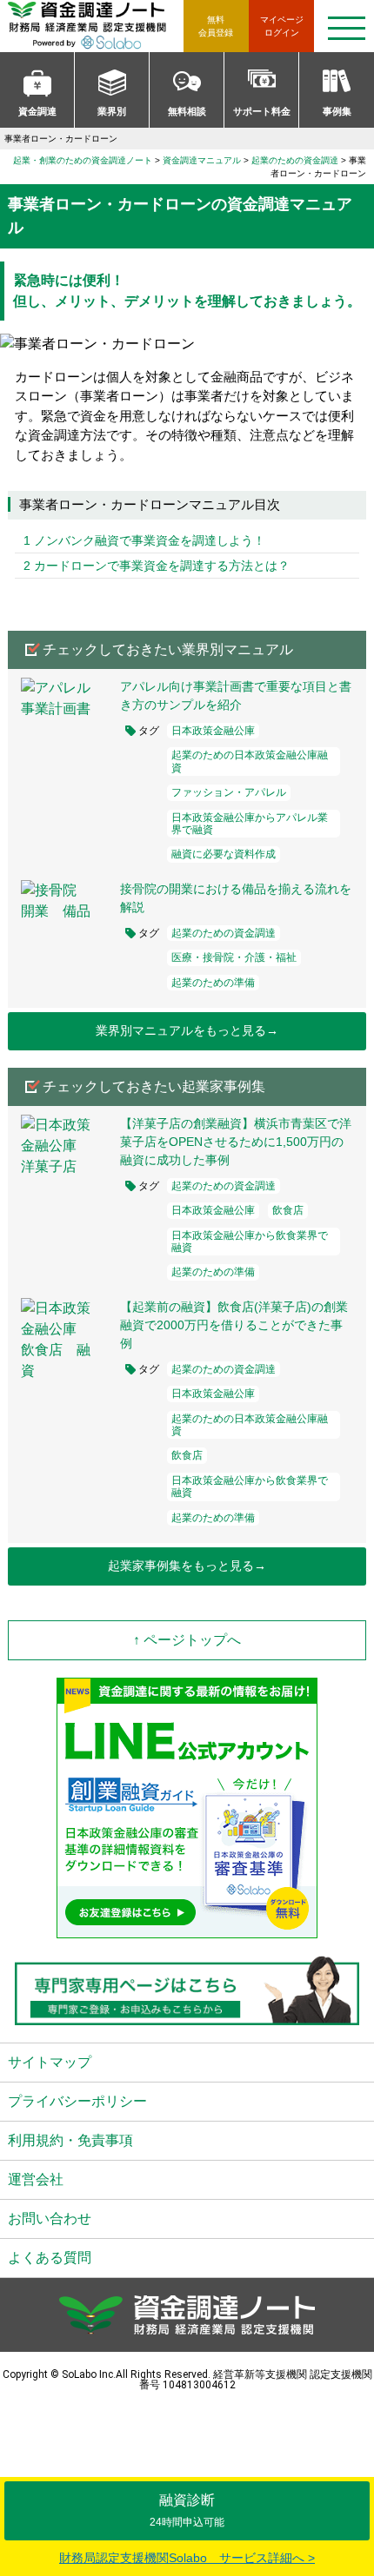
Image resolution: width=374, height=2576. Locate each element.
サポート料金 (262, 111)
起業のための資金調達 (224, 933)
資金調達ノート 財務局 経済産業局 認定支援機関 (96, 26)
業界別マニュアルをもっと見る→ (187, 1030)
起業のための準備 (213, 983)
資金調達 (37, 111)
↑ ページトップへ (187, 1640)
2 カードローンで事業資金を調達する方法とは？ (157, 566)
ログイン (282, 26)
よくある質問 (50, 2258)
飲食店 (288, 1210)
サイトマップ (50, 2062)
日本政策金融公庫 (213, 731)
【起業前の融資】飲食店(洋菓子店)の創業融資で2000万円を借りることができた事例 (234, 1325)
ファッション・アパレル (229, 792)
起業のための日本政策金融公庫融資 (250, 761)
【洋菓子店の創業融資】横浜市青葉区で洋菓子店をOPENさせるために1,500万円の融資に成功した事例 (236, 1142)
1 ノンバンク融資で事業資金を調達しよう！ (144, 540)
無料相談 (187, 111)
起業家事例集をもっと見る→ (187, 1566)
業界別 (112, 111)
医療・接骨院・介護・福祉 (234, 957)
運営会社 (36, 2179)
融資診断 (187, 2510)
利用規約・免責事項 (70, 2140)
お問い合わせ (50, 2218)
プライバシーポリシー (77, 2101)
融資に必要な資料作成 (224, 854)
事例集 (337, 111)
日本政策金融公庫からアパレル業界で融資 (250, 824)
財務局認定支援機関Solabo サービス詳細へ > (187, 2558)
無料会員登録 (216, 26)
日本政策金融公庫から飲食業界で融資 (250, 1242)
